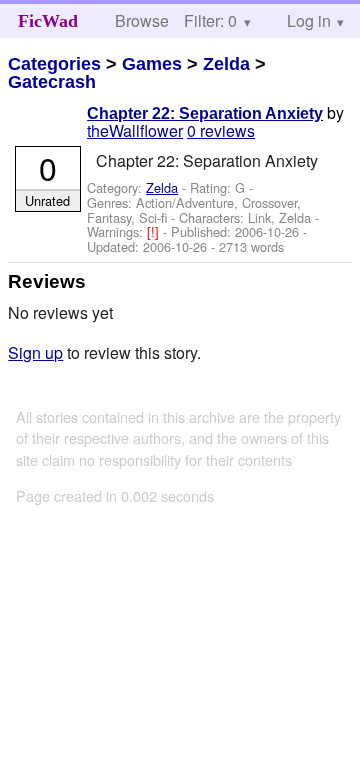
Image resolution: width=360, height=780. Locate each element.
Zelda (226, 64)
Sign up (35, 352)
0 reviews (221, 130)
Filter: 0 (210, 20)
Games (152, 64)
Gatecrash (52, 82)
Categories (54, 64)
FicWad (48, 21)
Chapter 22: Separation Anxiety (205, 113)
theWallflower (135, 130)
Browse (142, 20)
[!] (155, 231)
